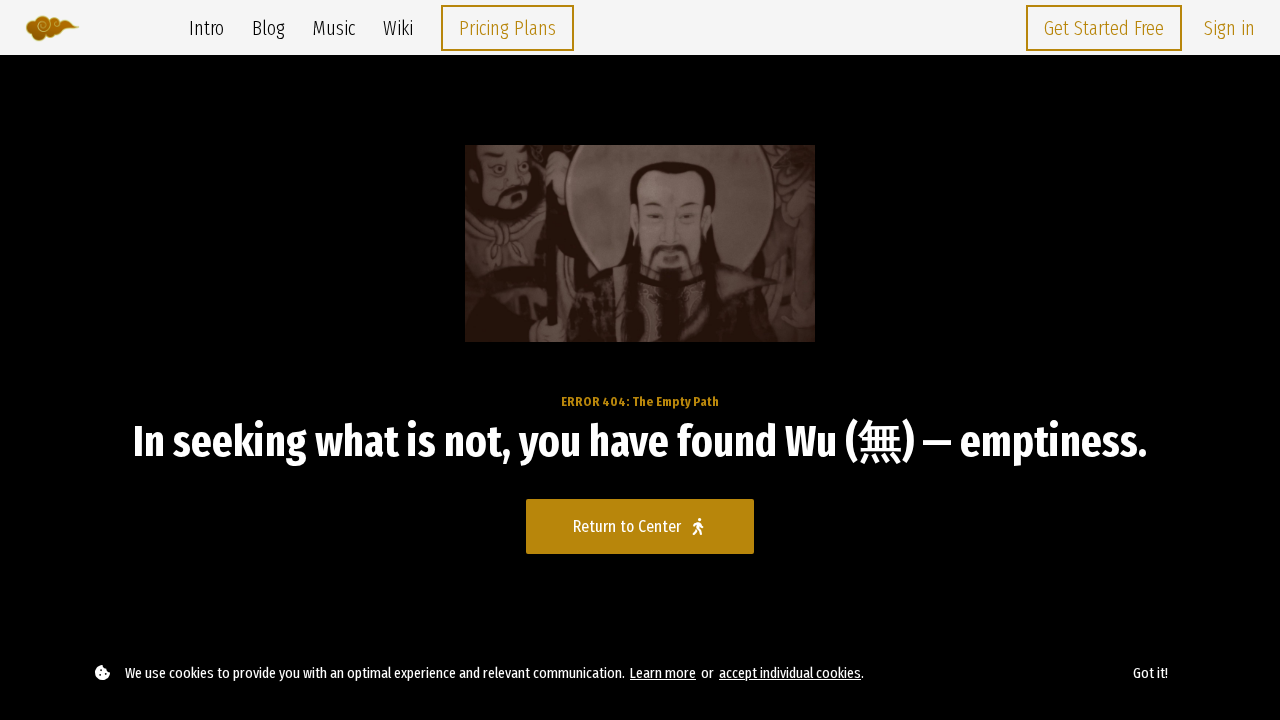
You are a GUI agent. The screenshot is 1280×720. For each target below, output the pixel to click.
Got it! (1150, 673)
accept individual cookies (790, 673)
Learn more (663, 673)
